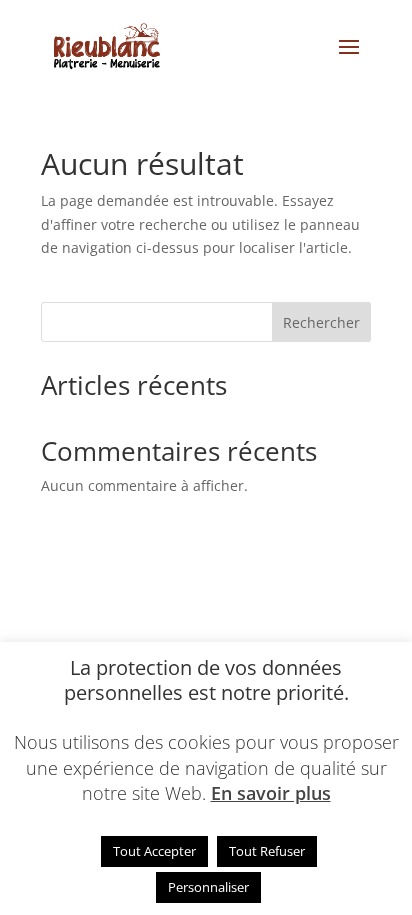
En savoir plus (271, 793)
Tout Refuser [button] (267, 851)
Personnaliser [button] (208, 887)
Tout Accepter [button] (154, 851)
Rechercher (321, 322)
